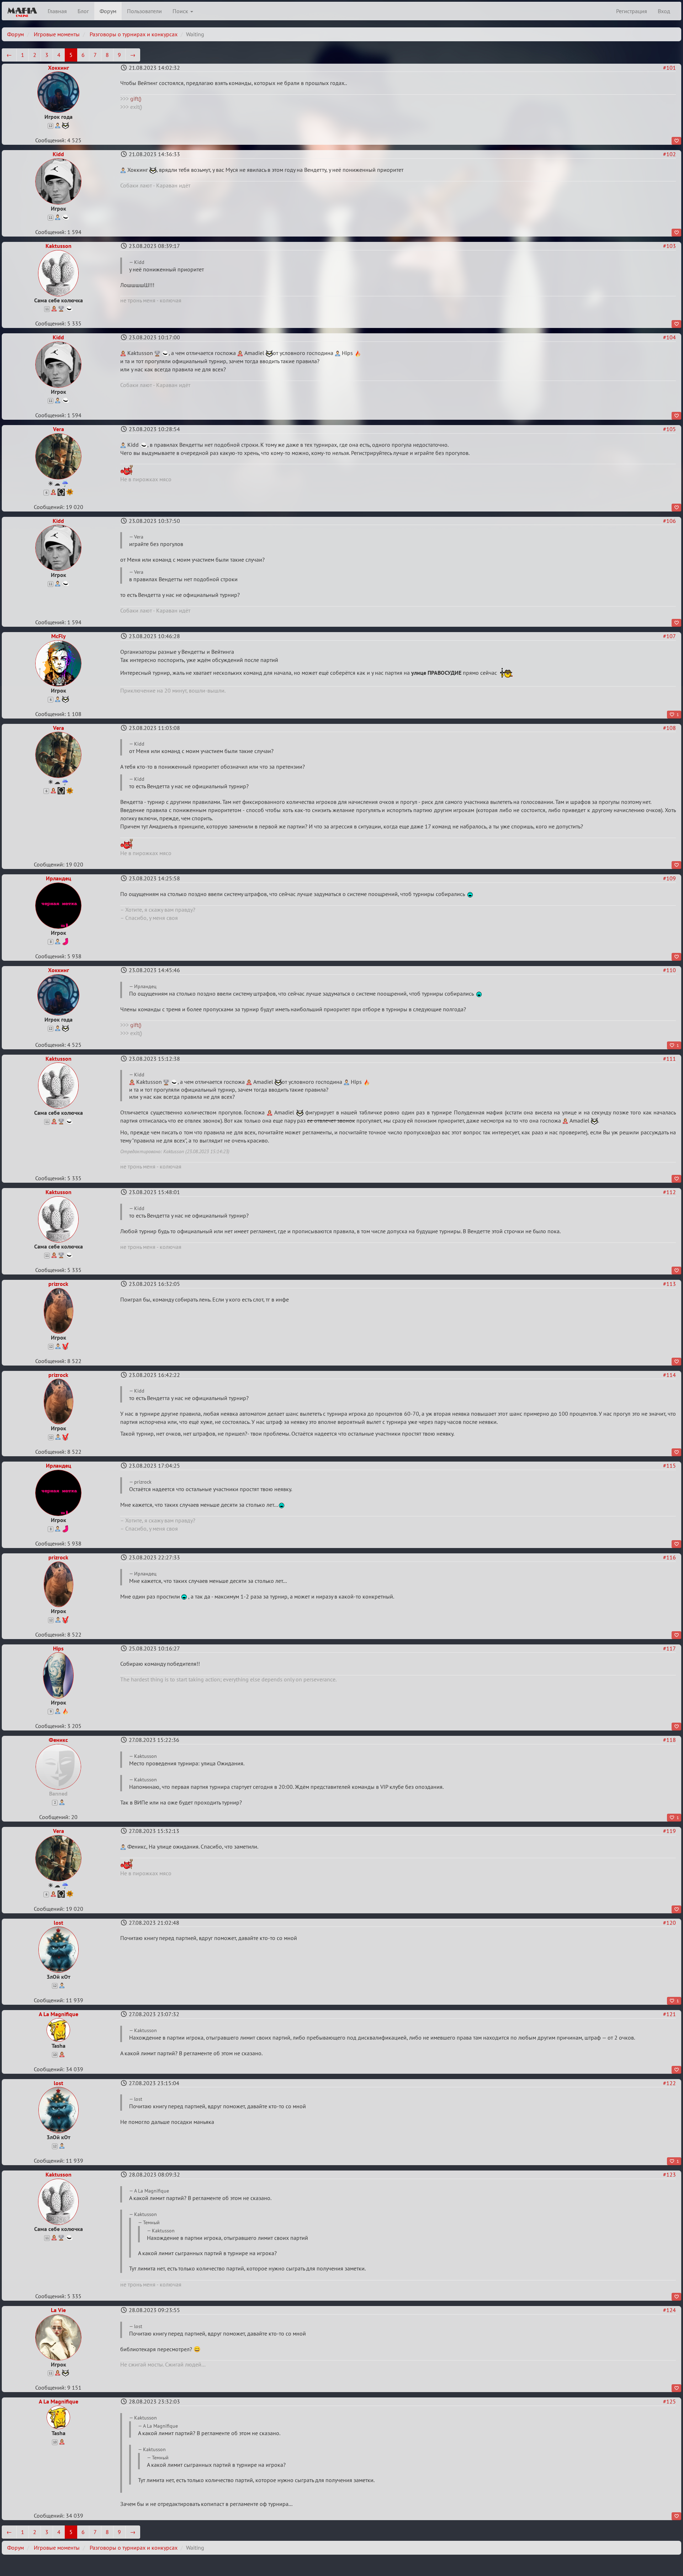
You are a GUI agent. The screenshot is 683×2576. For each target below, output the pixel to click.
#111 (669, 1059)
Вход (664, 11)
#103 (669, 246)
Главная (57, 11)
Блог (83, 11)
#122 (669, 2083)
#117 (669, 1648)
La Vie (58, 2310)
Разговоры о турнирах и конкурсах (134, 34)
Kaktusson (59, 246)
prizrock (58, 1284)
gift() (136, 99)
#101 (669, 68)
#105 (669, 429)
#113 (669, 1284)
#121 (669, 2014)
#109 (669, 878)
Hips (58, 1648)
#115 (669, 1465)
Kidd (58, 154)
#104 (669, 337)
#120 (669, 1923)
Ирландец (59, 878)
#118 (669, 1740)
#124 (669, 2310)
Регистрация (632, 11)
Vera (59, 429)
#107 (669, 636)
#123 (669, 2174)
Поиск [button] (181, 11)
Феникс (58, 1740)
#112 (669, 1192)
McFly (59, 636)
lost (59, 1923)
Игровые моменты (57, 34)
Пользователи (144, 11)
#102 (669, 154)
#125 (669, 2401)
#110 (669, 970)
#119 (669, 1831)
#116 (669, 1557)
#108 (669, 728)
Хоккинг (59, 68)
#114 (669, 1375)
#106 (669, 521)
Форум (108, 11)
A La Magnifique (59, 2014)
